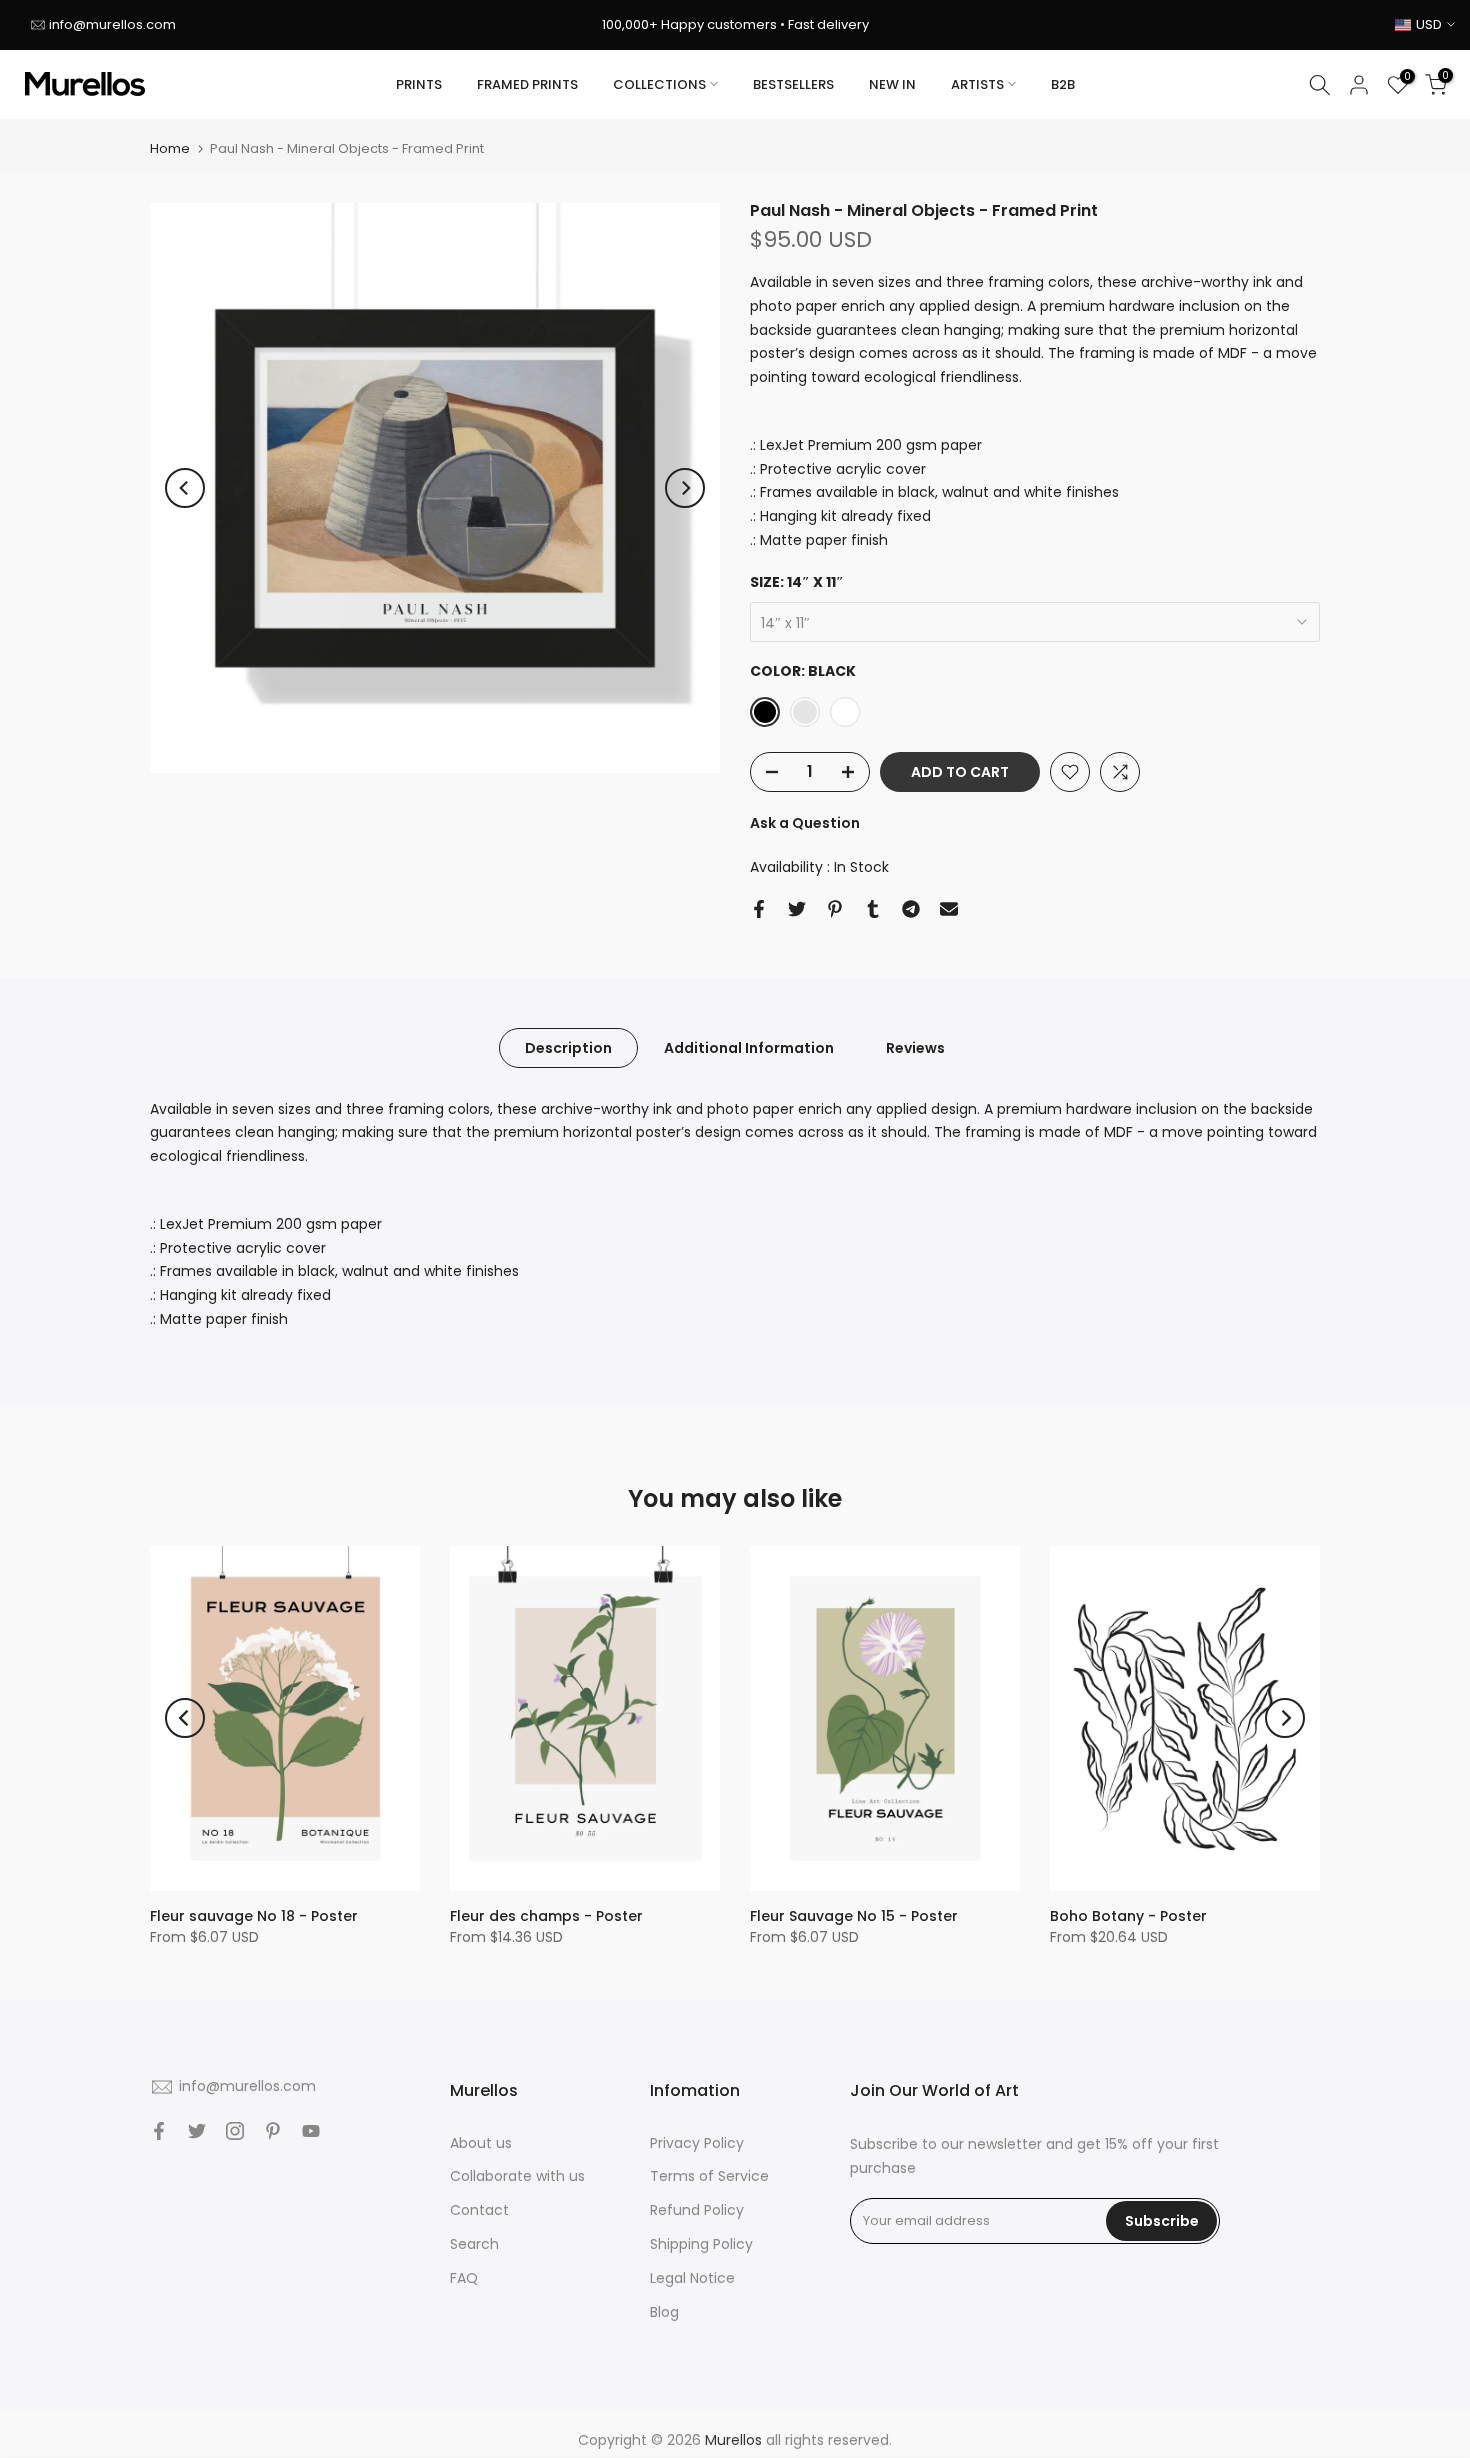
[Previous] (185, 488)
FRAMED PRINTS (527, 84)
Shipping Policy (701, 2244)
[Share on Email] (949, 909)
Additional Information (749, 1047)
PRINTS (419, 84)
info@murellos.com (112, 24)
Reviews (915, 1047)
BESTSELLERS (793, 84)
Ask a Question (805, 823)
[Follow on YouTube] (311, 2131)
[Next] (685, 488)
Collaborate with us (517, 2176)
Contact (479, 2210)
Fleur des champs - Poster (546, 1916)
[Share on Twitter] (797, 909)
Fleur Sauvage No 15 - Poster (854, 1916)
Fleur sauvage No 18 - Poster (254, 1916)
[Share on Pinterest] (835, 909)
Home (170, 148)
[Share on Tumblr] (873, 909)
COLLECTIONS (659, 84)
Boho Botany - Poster (1128, 1916)
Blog (664, 2312)
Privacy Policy (697, 2143)
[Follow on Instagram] (235, 2131)
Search (474, 2244)
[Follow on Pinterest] (273, 2131)
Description (568, 1047)
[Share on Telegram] (911, 909)
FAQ (464, 2278)
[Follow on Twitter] (197, 2131)
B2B (1063, 84)
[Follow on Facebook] (159, 2131)
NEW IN (892, 84)
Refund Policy (697, 2210)
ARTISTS (977, 84)
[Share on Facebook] (759, 909)
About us (481, 2143)
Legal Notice (692, 2278)
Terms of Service (709, 2176)
